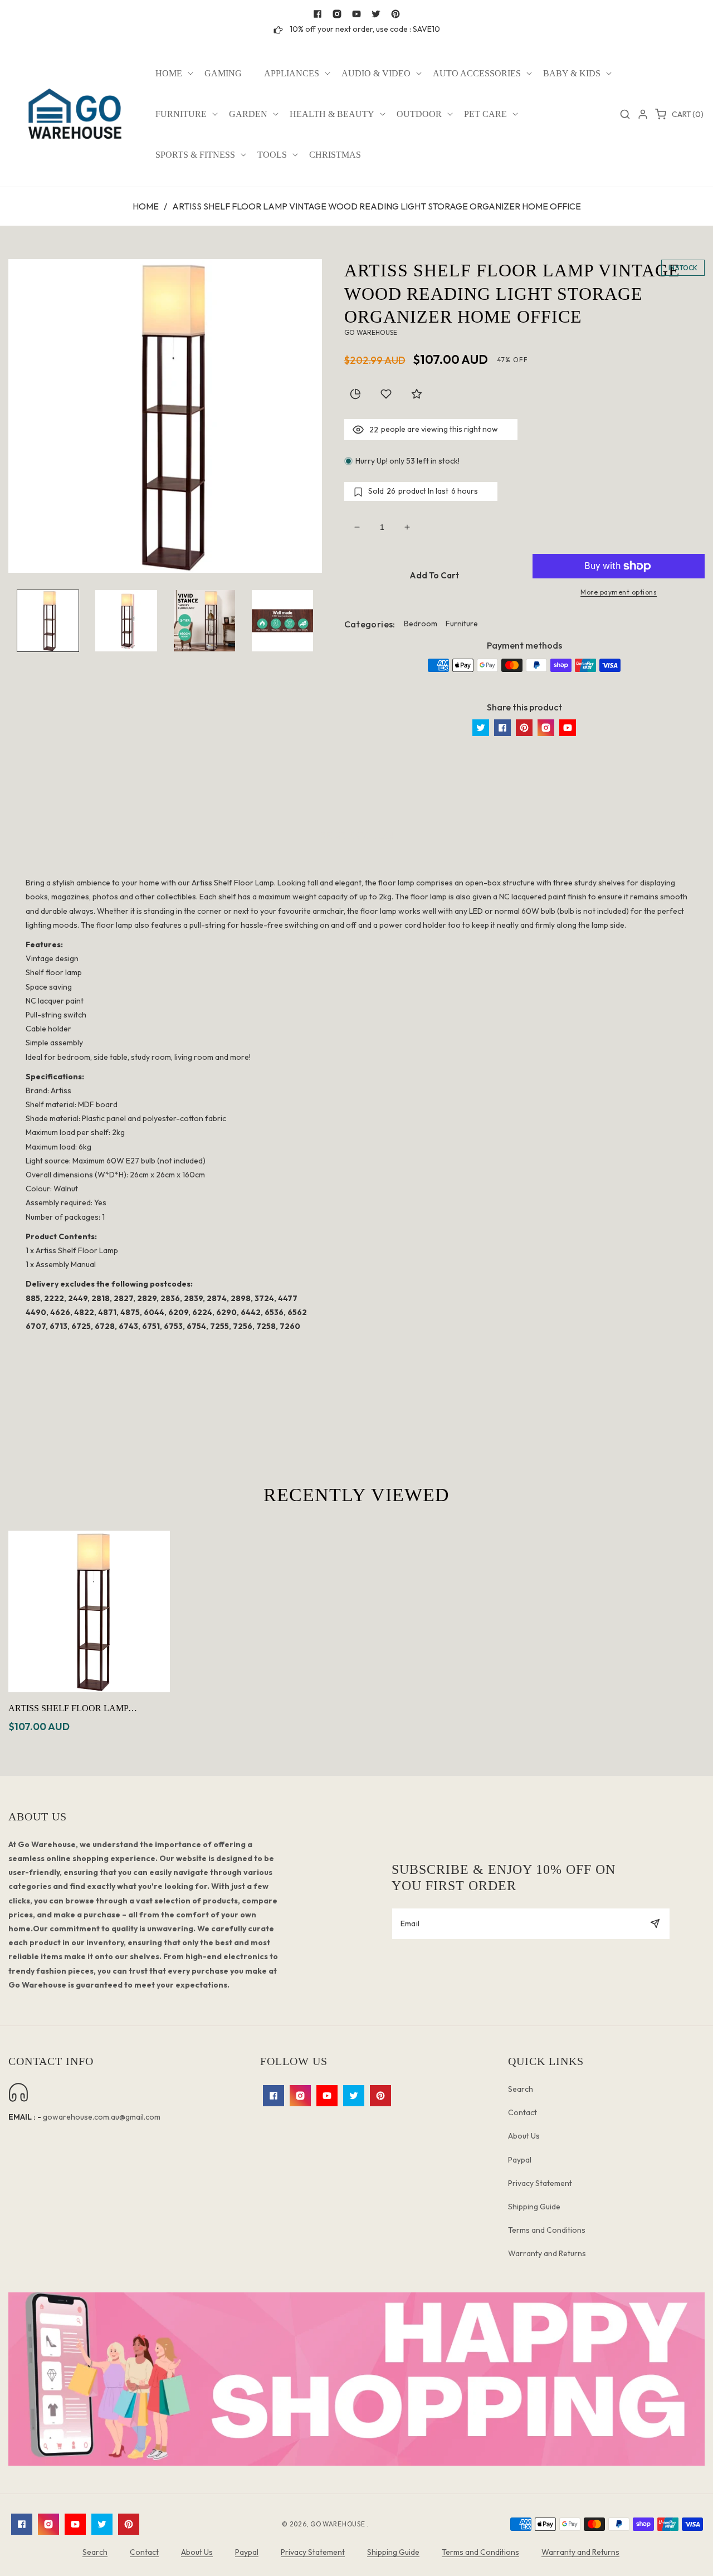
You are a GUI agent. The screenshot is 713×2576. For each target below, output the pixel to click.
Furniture (462, 624)
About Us (524, 2136)
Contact (522, 2112)
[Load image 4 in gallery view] (282, 621)
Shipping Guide (534, 2207)
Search (521, 2089)
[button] (169, 74)
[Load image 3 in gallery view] (204, 621)
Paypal (520, 2160)
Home (146, 206)
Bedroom (421, 624)
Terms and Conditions (547, 2230)
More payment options (619, 592)
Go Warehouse (338, 2524)
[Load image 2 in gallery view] (126, 621)
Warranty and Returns (547, 2253)
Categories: (370, 624)
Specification (357, 835)
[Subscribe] (655, 1924)
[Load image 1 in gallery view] (48, 621)
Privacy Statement (540, 2183)
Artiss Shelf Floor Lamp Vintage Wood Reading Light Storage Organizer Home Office (88, 1709)
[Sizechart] (355, 394)
